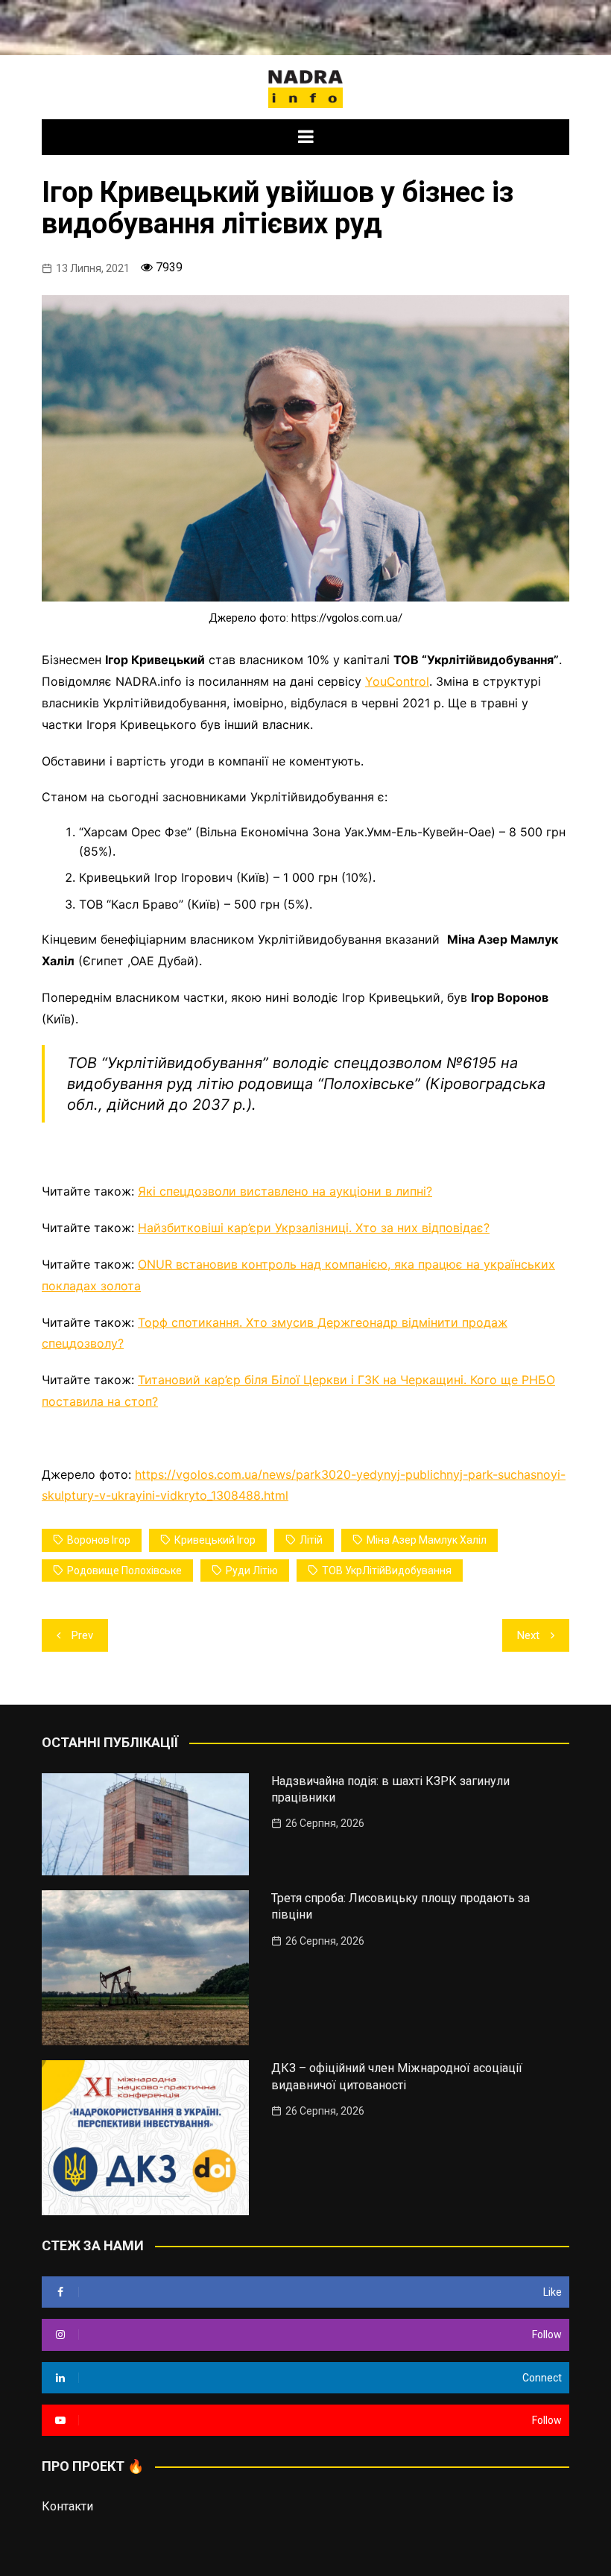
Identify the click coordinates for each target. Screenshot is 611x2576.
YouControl (397, 681)
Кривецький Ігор (215, 1540)
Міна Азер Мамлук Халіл (427, 1540)
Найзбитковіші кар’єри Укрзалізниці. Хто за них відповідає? (314, 1228)
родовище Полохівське (124, 1570)
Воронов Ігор (99, 1540)
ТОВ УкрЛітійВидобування (387, 1570)
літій (311, 1540)
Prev (82, 1635)
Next (528, 1635)
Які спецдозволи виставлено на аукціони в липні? (285, 1191)
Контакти (67, 2506)
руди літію (252, 1570)
